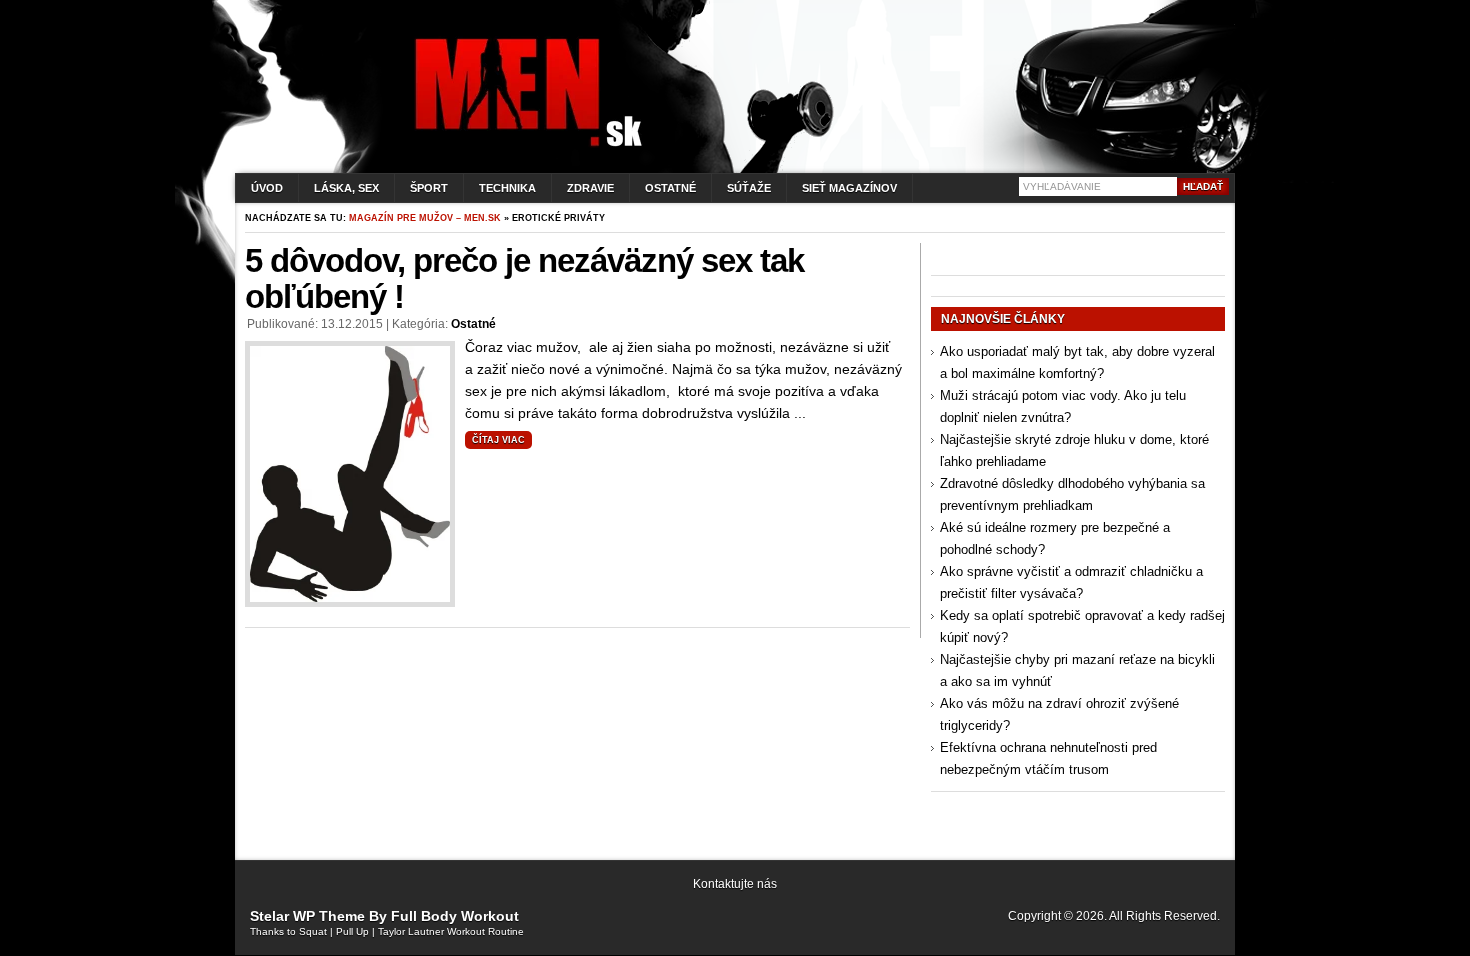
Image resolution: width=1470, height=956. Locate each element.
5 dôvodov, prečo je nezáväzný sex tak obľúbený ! (524, 278)
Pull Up (352, 931)
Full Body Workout (455, 916)
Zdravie (590, 188)
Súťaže (749, 188)
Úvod (267, 188)
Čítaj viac (498, 440)
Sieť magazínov (849, 188)
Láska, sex (346, 188)
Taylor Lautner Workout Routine (451, 931)
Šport (429, 188)
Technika (507, 188)
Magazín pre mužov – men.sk (425, 218)
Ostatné (670, 188)
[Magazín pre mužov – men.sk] (524, 146)
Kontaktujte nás (735, 884)
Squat (313, 931)
